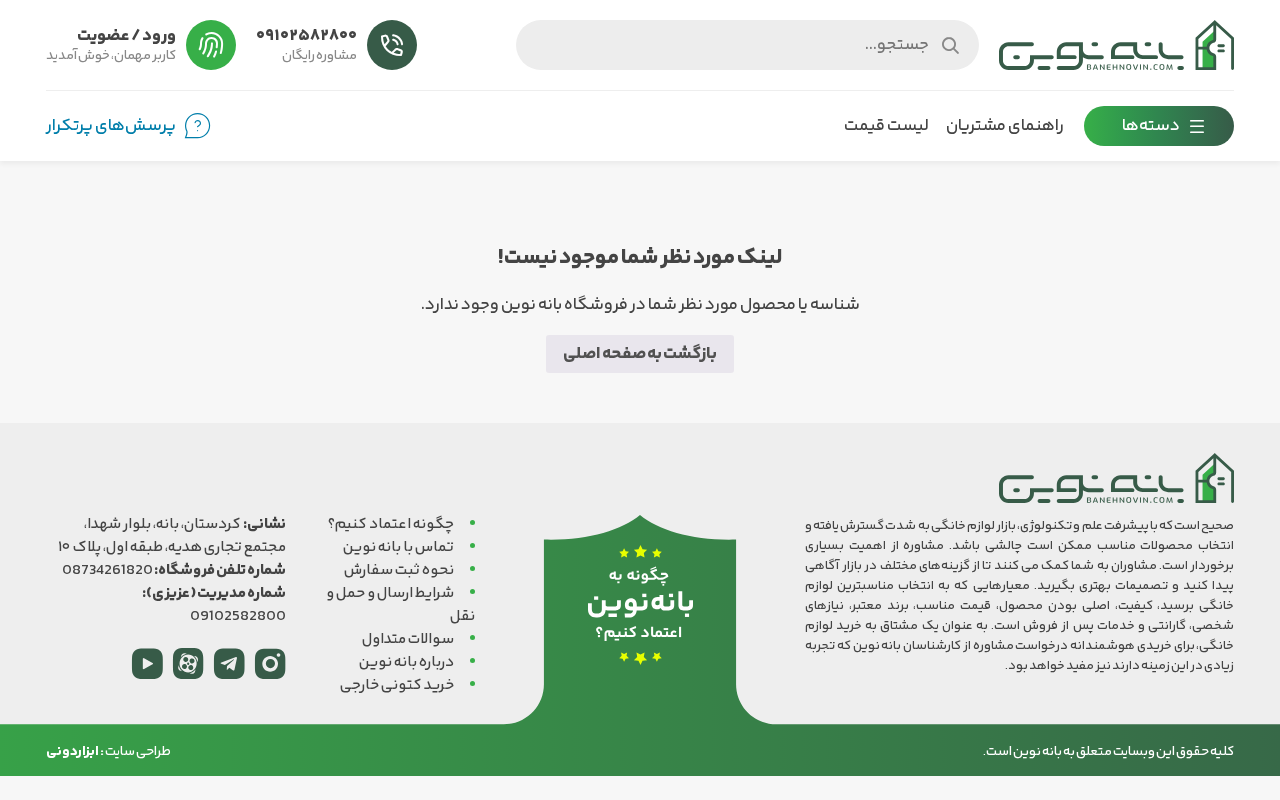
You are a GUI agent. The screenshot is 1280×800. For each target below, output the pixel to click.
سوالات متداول (408, 639)
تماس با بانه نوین (398, 547)
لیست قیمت (886, 126)
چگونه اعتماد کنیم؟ (391, 524)
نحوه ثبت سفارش (399, 570)
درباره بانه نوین (406, 662)
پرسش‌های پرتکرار (111, 126)
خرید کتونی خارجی (397, 685)
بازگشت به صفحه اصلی (640, 354)
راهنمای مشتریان (1005, 126)
